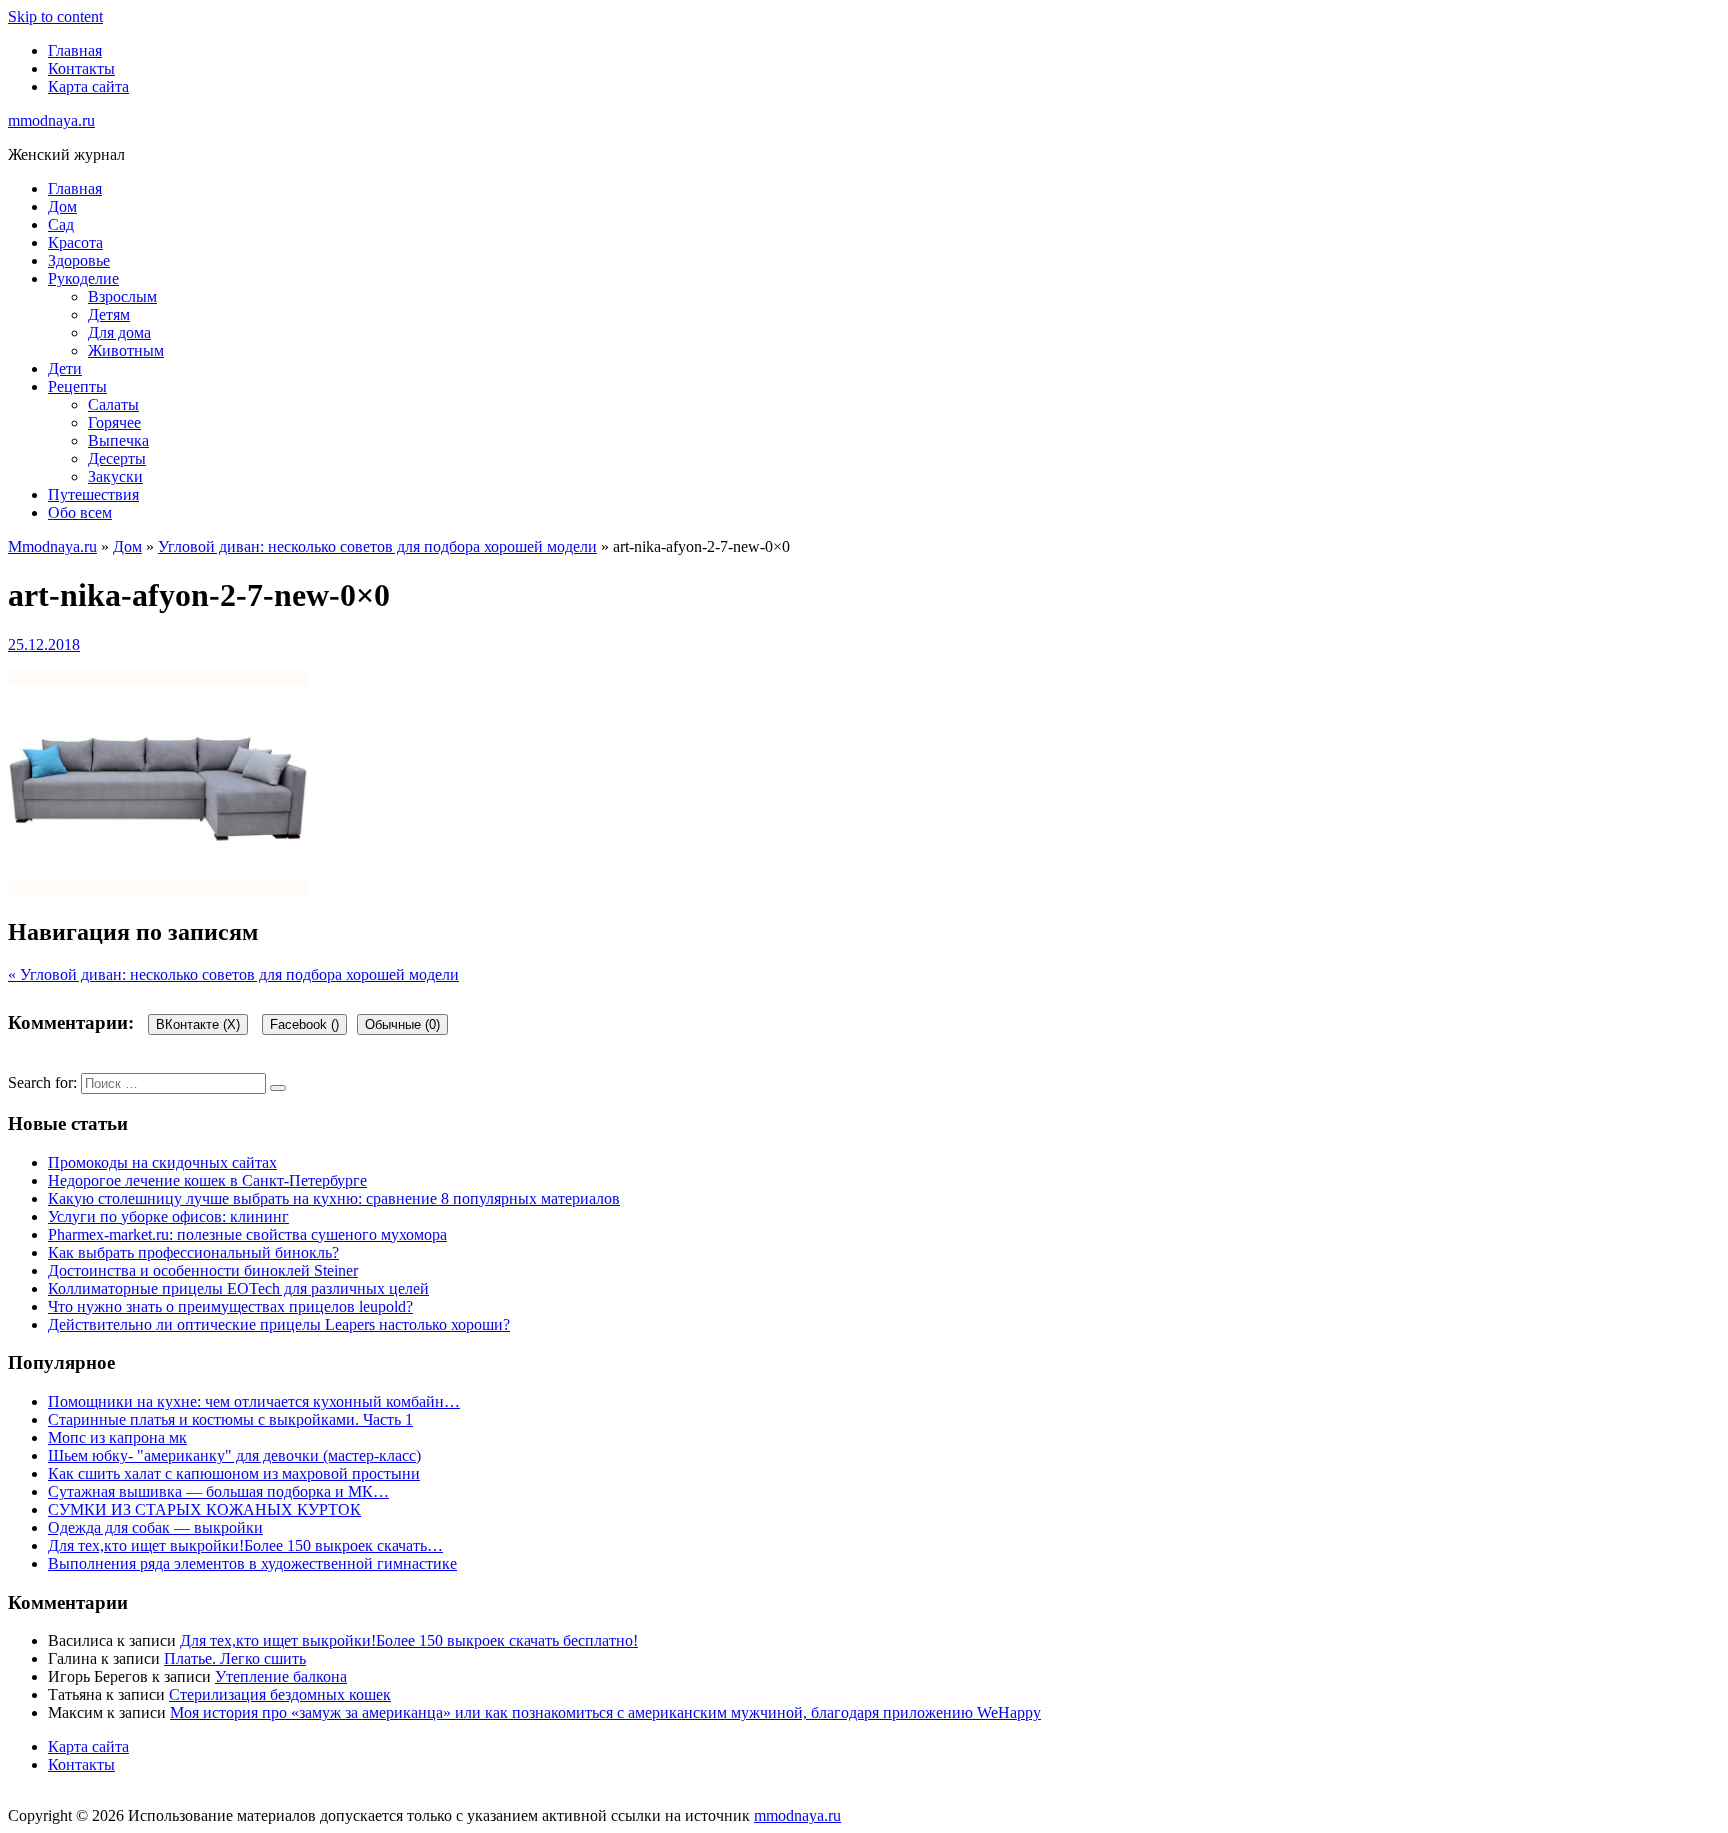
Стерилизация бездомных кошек (280, 1694)
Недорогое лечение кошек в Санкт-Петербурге (207, 1180)
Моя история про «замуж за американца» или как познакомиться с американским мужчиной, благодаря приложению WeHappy (605, 1712)
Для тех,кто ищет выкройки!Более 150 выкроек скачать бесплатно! (409, 1640)
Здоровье (79, 260)
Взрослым (122, 296)
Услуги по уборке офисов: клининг (168, 1216)
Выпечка (118, 440)
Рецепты (77, 386)
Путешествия (93, 494)
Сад (61, 224)
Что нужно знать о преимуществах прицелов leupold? (230, 1306)
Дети (65, 368)
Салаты (113, 404)
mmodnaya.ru (51, 120)
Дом (62, 206)
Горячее (114, 422)
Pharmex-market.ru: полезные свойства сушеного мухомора (247, 1234)
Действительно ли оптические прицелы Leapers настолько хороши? (279, 1324)
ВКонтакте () (198, 1024)
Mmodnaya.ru (52, 546)
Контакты (81, 68)
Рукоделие (83, 278)
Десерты (117, 458)
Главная (75, 50)
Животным (126, 350)
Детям (109, 314)
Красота (75, 242)
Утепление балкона (281, 1676)
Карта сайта (88, 86)
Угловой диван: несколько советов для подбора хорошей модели (377, 546)
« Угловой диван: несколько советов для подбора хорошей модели (233, 974)
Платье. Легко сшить (235, 1658)
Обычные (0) (402, 1024)
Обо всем (80, 512)
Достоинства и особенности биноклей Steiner (203, 1270)
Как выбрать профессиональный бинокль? (193, 1252)
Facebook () (304, 1024)
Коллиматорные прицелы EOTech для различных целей (238, 1288)
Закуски (115, 476)
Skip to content (55, 16)
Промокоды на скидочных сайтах (162, 1162)
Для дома (119, 332)
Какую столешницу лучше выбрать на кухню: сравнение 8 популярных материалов (334, 1198)
